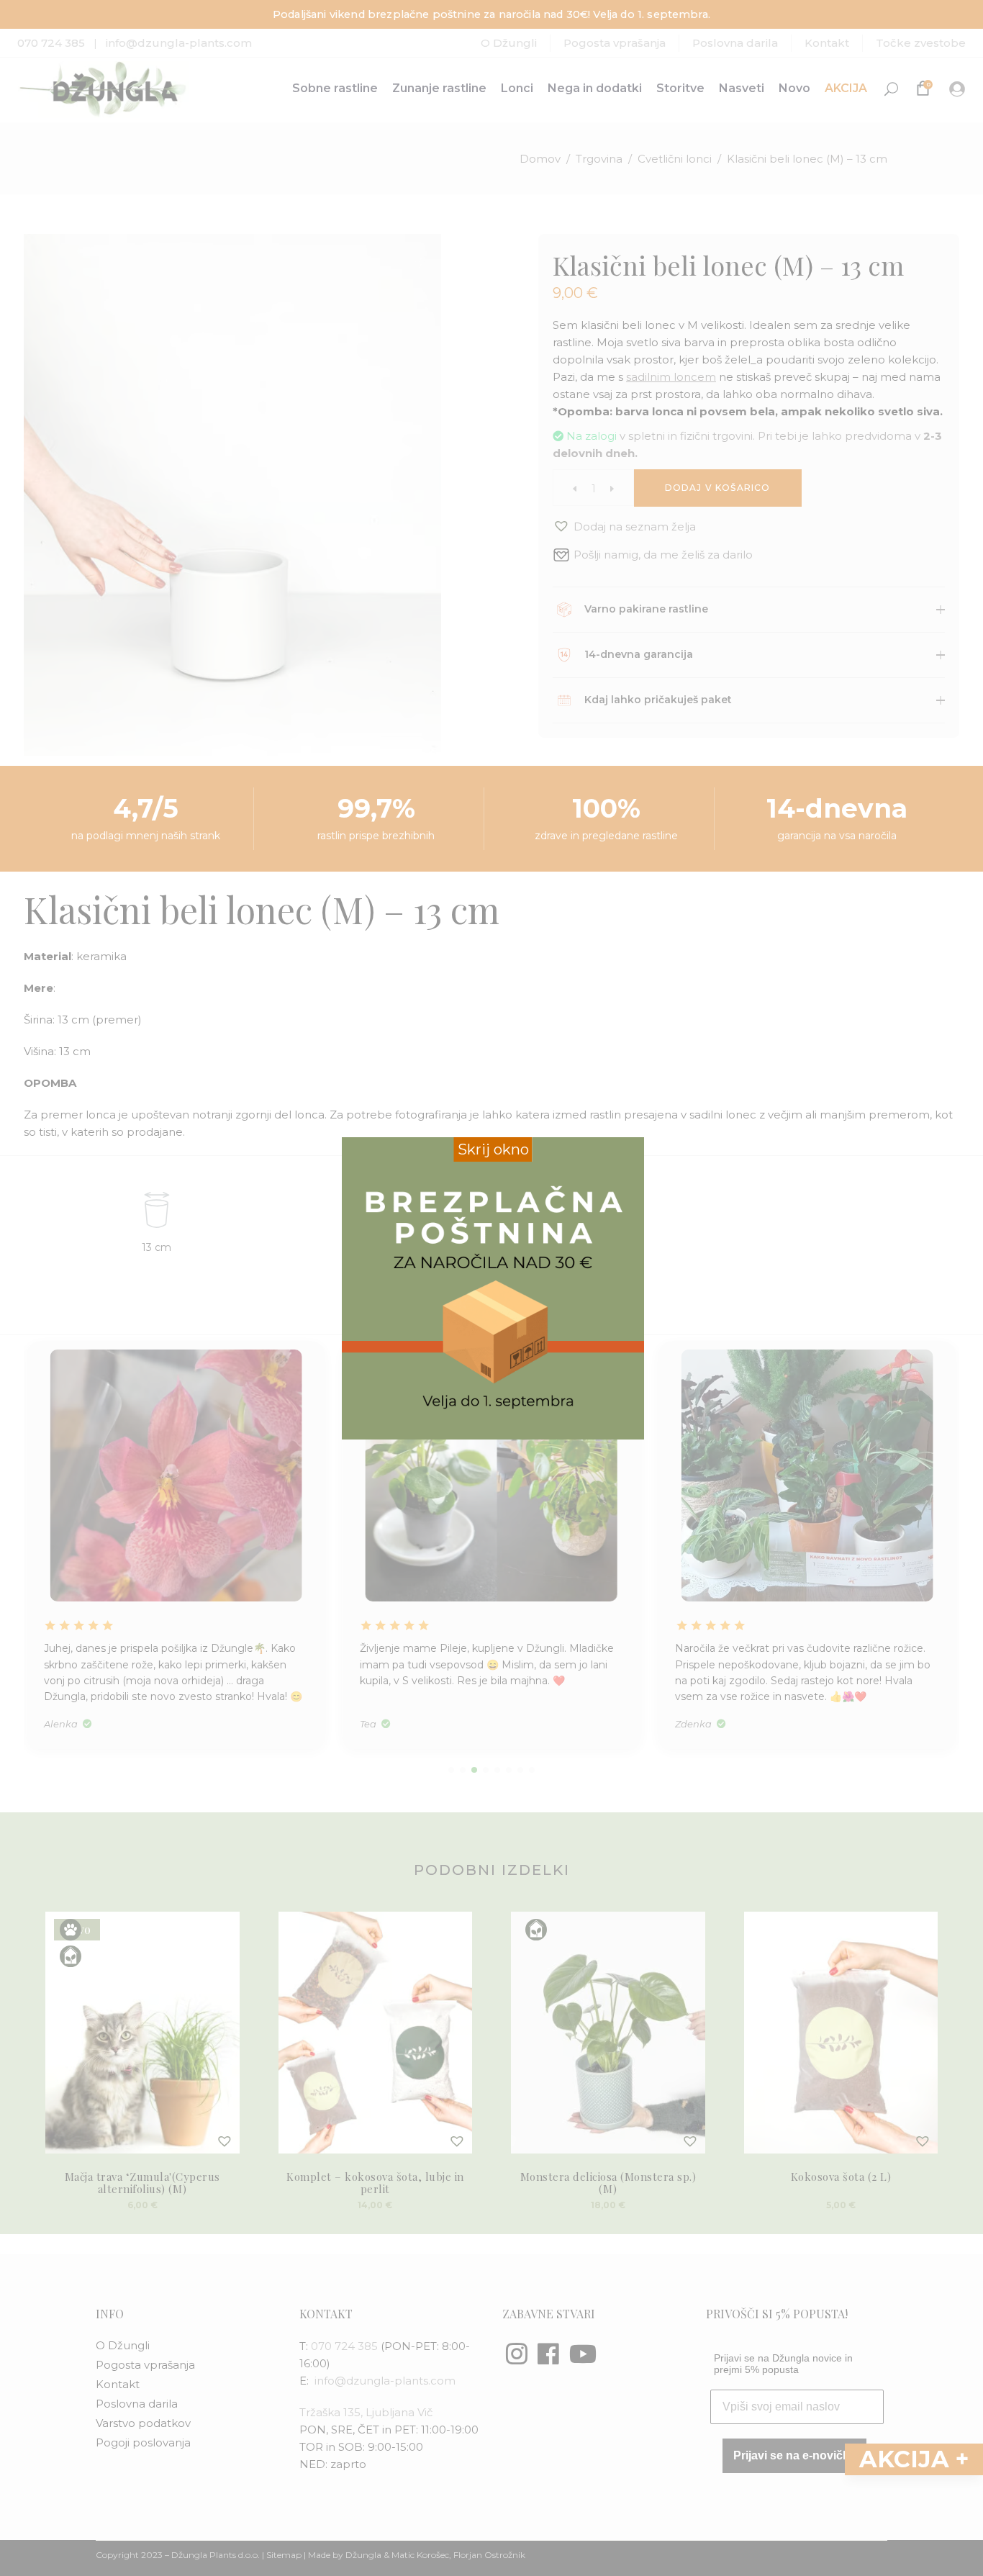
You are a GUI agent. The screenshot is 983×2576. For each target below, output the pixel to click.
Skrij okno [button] (493, 1149)
